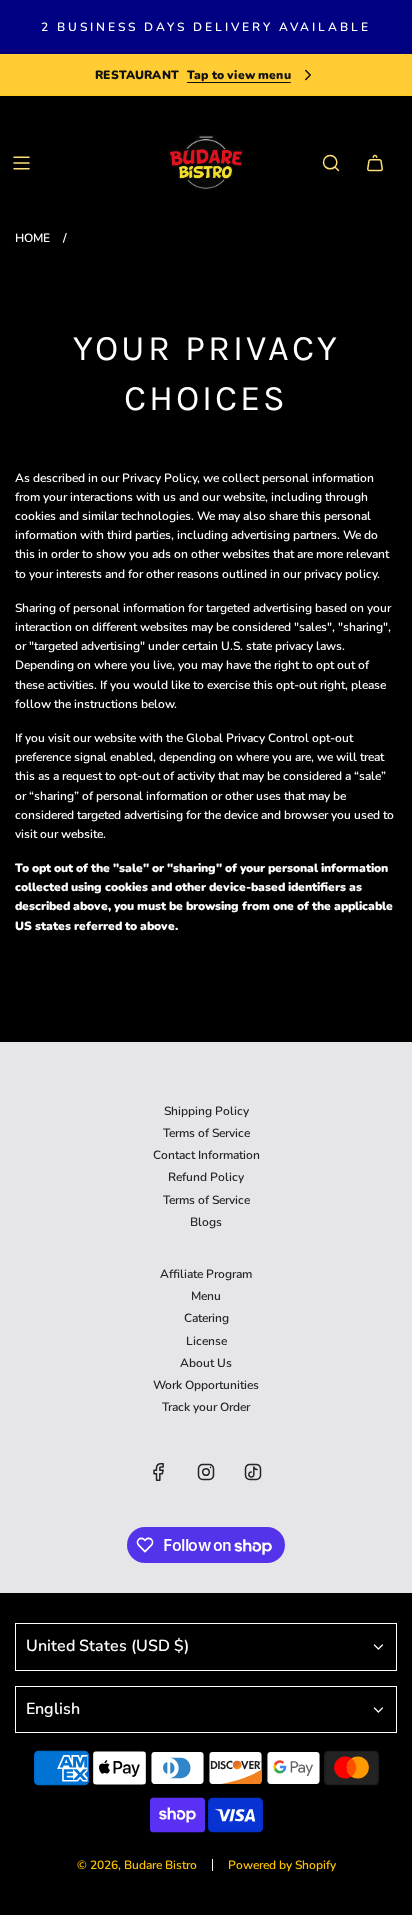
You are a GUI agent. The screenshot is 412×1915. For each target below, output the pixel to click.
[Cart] (375, 163)
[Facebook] (159, 1472)
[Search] (331, 163)
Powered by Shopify (282, 1865)
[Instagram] (206, 1472)
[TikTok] (253, 1472)
